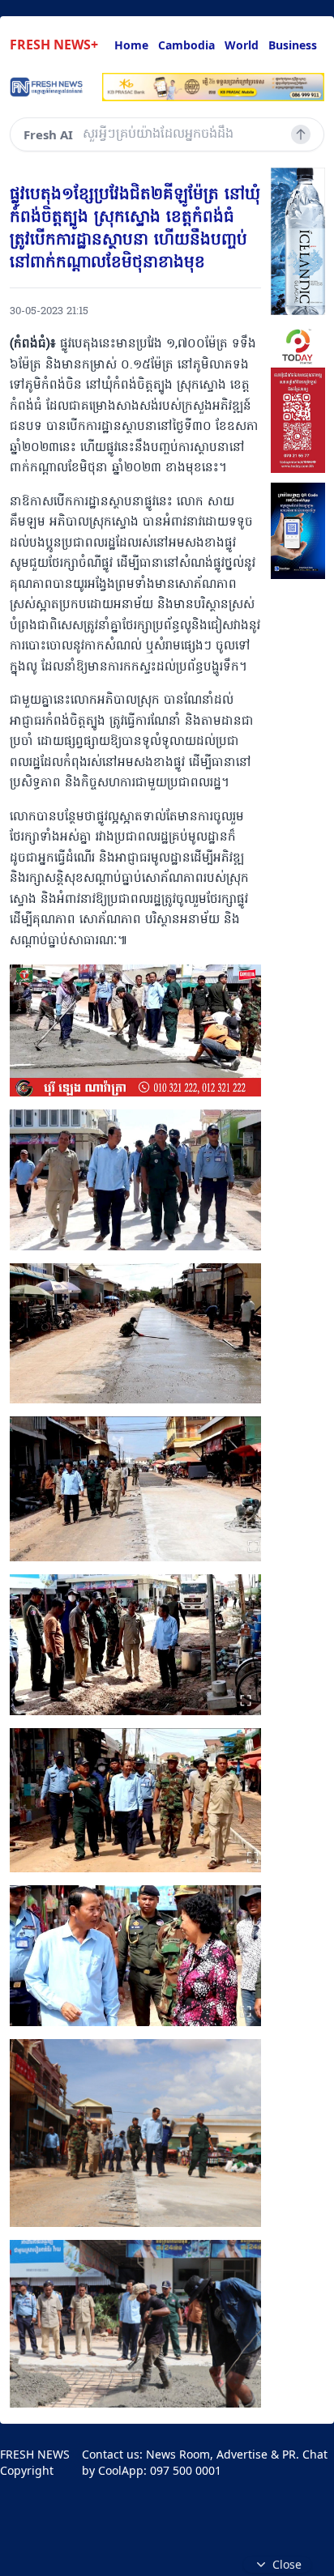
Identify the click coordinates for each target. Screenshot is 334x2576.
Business (293, 45)
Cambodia (186, 45)
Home (131, 45)
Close (287, 2564)
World (242, 45)
